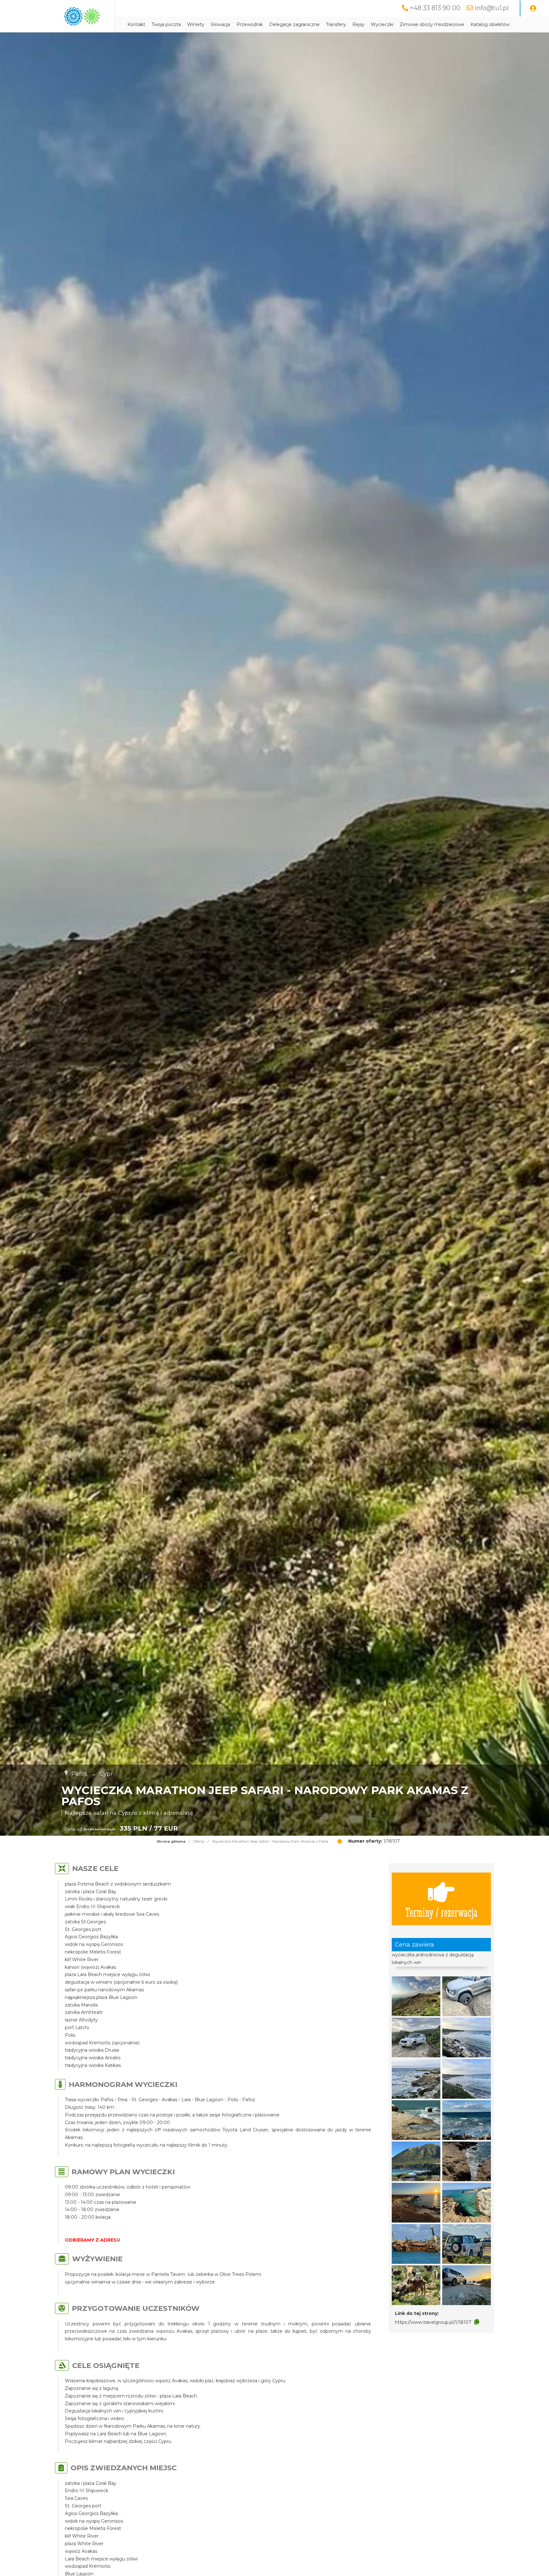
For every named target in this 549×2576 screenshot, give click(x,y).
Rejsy (358, 24)
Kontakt (136, 24)
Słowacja (220, 24)
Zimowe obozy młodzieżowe (432, 24)
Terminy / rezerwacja (441, 1912)
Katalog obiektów (490, 24)
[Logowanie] (533, 9)
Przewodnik (250, 24)
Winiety (196, 24)
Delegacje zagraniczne (294, 24)
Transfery (336, 24)
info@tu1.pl (492, 8)
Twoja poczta (166, 24)
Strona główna (171, 1841)
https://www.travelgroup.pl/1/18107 (433, 2322)
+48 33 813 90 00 (435, 8)
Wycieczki (382, 24)
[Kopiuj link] (477, 2322)
